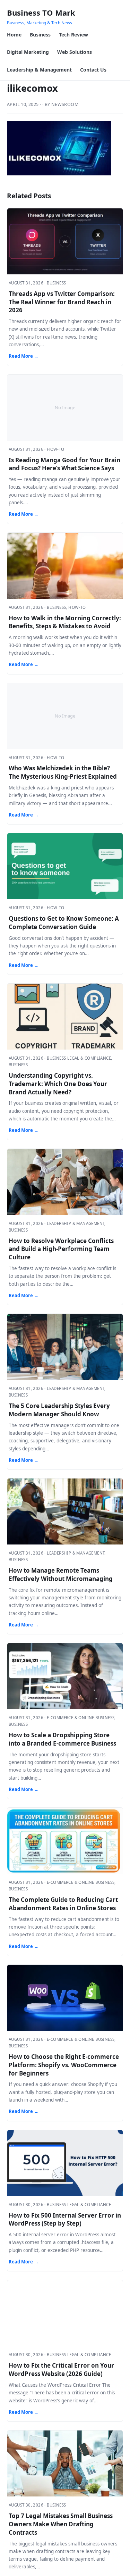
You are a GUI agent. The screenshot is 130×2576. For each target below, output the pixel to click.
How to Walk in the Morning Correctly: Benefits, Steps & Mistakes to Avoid (65, 622)
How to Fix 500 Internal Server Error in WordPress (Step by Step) (65, 2219)
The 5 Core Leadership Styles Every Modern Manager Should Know (59, 1410)
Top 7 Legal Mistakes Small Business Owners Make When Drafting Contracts (61, 2524)
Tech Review (73, 35)
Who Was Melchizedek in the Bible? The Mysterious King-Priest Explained (63, 772)
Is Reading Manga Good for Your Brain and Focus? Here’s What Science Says (64, 464)
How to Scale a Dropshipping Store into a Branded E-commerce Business (62, 1739)
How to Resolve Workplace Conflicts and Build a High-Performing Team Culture (61, 1249)
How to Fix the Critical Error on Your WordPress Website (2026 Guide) (61, 2370)
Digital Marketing (28, 52)
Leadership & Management (39, 70)
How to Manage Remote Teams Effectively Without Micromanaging (61, 1575)
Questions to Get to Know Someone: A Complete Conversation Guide (64, 923)
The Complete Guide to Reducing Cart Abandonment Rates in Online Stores (63, 1904)
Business (40, 35)
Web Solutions (75, 52)
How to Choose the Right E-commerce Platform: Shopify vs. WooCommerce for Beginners (64, 2065)
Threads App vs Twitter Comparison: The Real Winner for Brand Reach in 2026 (62, 302)
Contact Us (93, 70)
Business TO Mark (41, 13)
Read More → (24, 356)
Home (14, 35)
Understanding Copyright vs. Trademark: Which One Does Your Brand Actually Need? (58, 1084)
